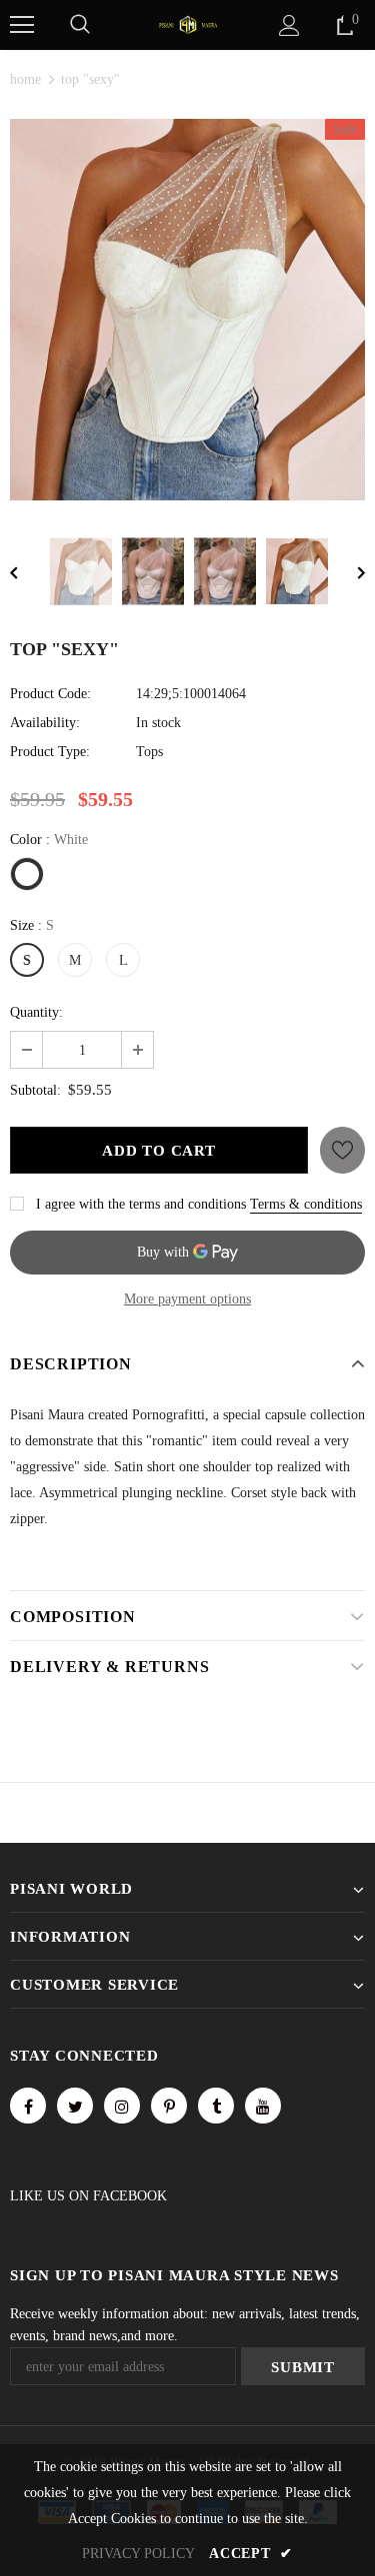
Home (25, 79)
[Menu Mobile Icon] (22, 25)
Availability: (45, 723)
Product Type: (50, 752)
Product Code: (50, 694)
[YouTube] (263, 2106)
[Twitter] (75, 2106)
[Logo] (188, 23)
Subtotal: (35, 1090)
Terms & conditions (306, 1204)
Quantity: (36, 1012)
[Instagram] (122, 2106)
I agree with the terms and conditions (141, 1204)
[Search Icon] (80, 25)
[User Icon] (289, 25)
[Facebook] (28, 2106)
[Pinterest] (169, 2106)
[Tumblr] (216, 2106)
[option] (187, 310)
